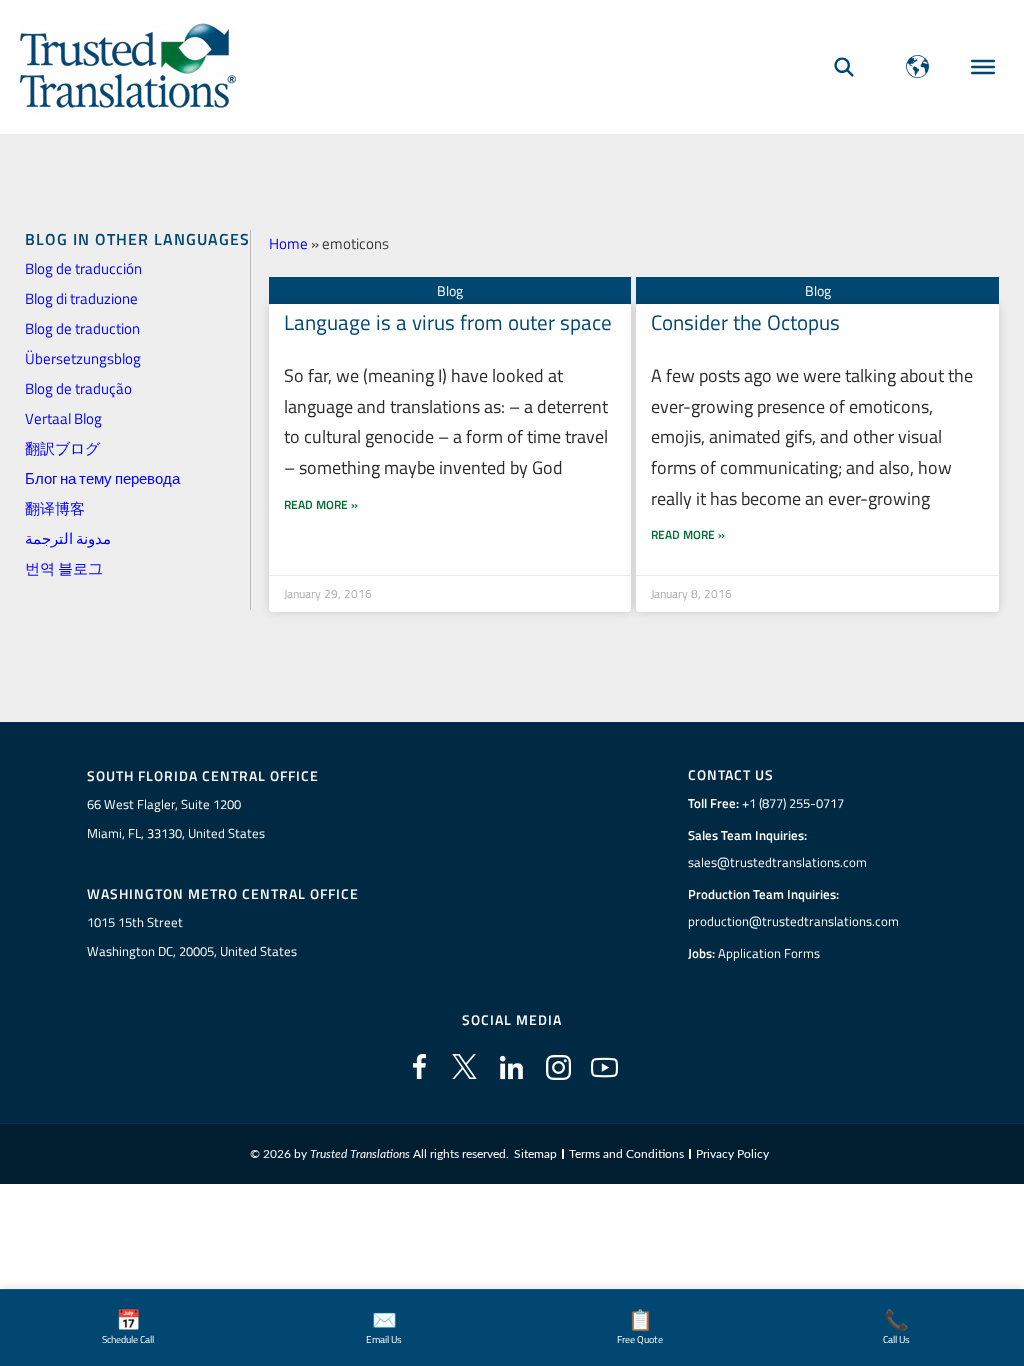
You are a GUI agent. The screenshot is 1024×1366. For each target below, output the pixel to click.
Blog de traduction (82, 328)
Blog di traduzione (81, 298)
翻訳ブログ (62, 448)
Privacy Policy (732, 1154)
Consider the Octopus (745, 322)
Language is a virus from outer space (448, 322)
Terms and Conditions (626, 1154)
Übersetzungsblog (83, 358)
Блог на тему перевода (102, 478)
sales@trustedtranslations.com (777, 862)
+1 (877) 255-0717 (793, 803)
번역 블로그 (64, 568)
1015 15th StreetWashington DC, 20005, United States (192, 936)
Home (288, 243)
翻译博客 (55, 508)
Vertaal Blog (63, 418)
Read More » (321, 504)
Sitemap (535, 1154)
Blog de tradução (78, 388)
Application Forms (769, 953)
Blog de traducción (83, 268)
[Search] (844, 66)
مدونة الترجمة (68, 538)
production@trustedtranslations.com (793, 921)
